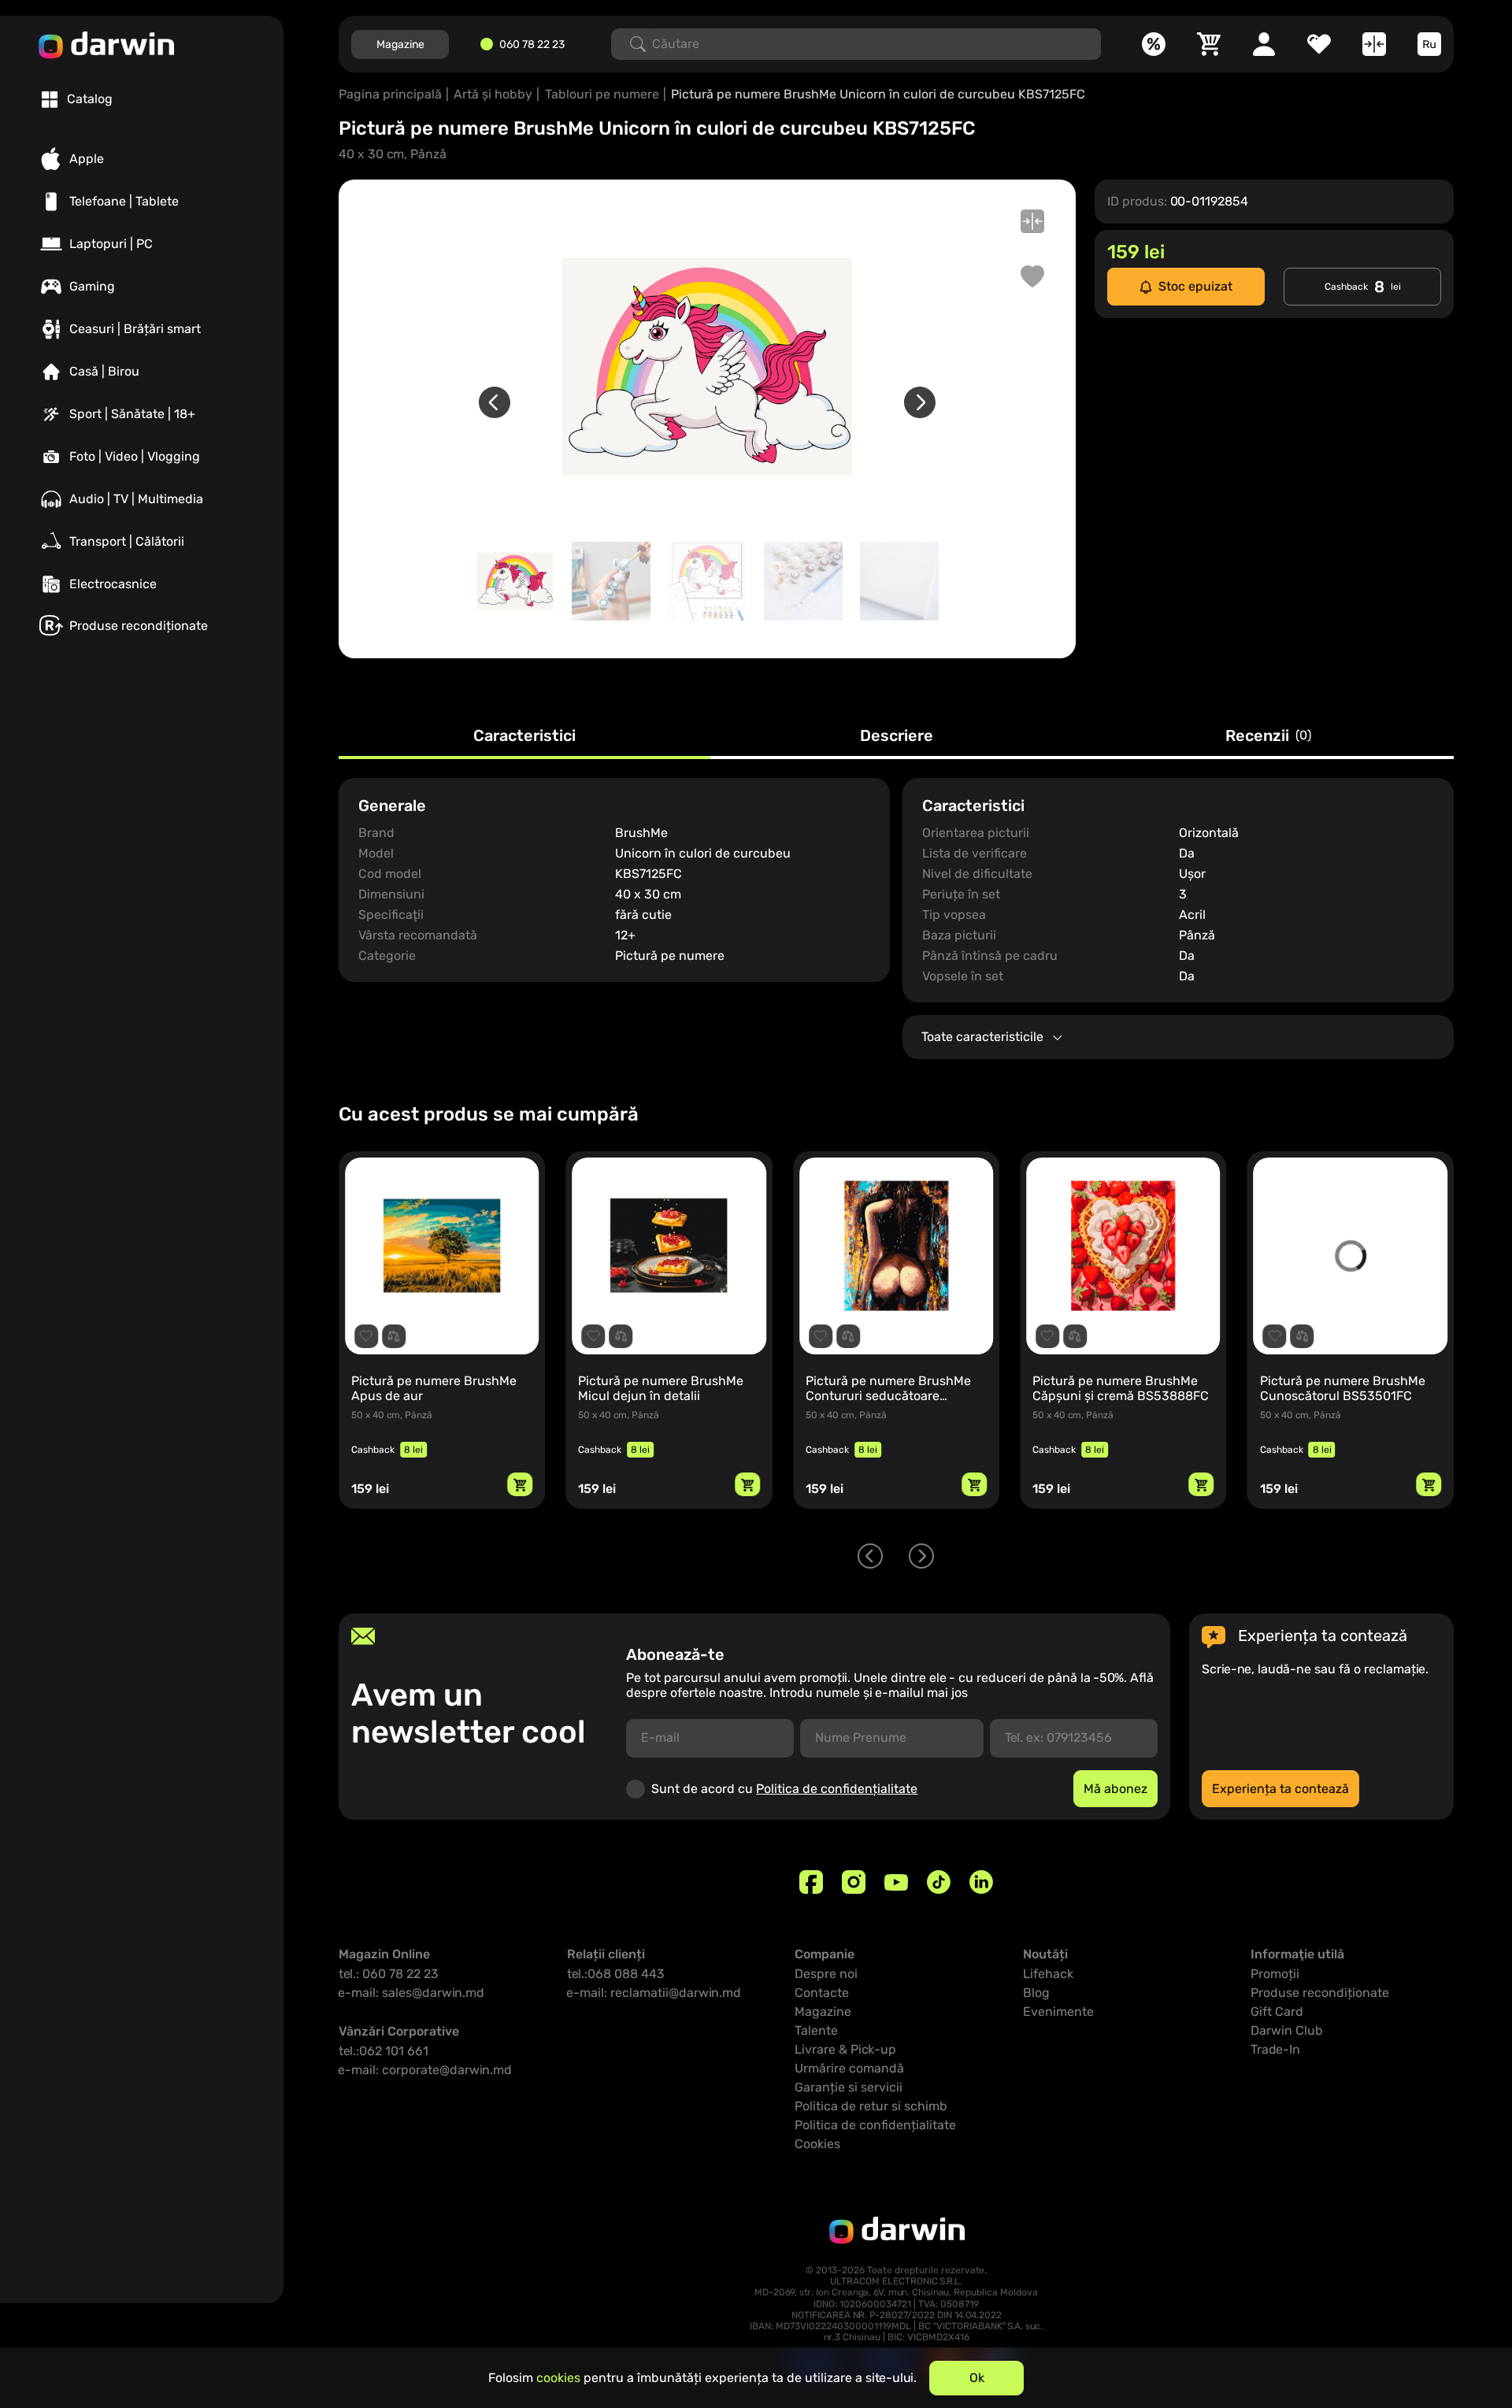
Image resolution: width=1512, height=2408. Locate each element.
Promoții (1275, 1974)
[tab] (77, 99)
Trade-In (1275, 2049)
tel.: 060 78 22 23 (389, 1974)
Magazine (400, 44)
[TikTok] (939, 1882)
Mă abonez (1115, 1789)
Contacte (822, 1993)
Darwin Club (1287, 2030)
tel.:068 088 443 (616, 1974)
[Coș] (1209, 44)
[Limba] (1429, 44)
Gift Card (1277, 2012)
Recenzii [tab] (1268, 736)
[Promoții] (1154, 44)
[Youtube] (896, 1882)
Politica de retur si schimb (871, 2106)
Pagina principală (390, 94)
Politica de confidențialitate (837, 1789)
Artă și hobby (493, 94)
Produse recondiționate (1320, 1993)
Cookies (817, 2144)
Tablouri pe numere (602, 94)
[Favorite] (1319, 44)
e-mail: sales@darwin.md (411, 1993)
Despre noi (826, 1974)
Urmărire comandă (849, 2068)
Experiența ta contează (1280, 1789)
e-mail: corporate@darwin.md (425, 2070)
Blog (1036, 1993)
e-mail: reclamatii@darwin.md (654, 1993)
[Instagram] (854, 1882)
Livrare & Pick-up (845, 2049)
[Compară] (1374, 44)
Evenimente (1058, 2012)
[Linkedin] (981, 1882)
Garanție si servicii (849, 2087)
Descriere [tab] (897, 736)
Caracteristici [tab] (524, 736)
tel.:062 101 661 (384, 2051)
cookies (558, 2378)
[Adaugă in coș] (520, 1484)
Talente (816, 2030)
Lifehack (1048, 1974)
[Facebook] (811, 1882)
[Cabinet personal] (1264, 44)
